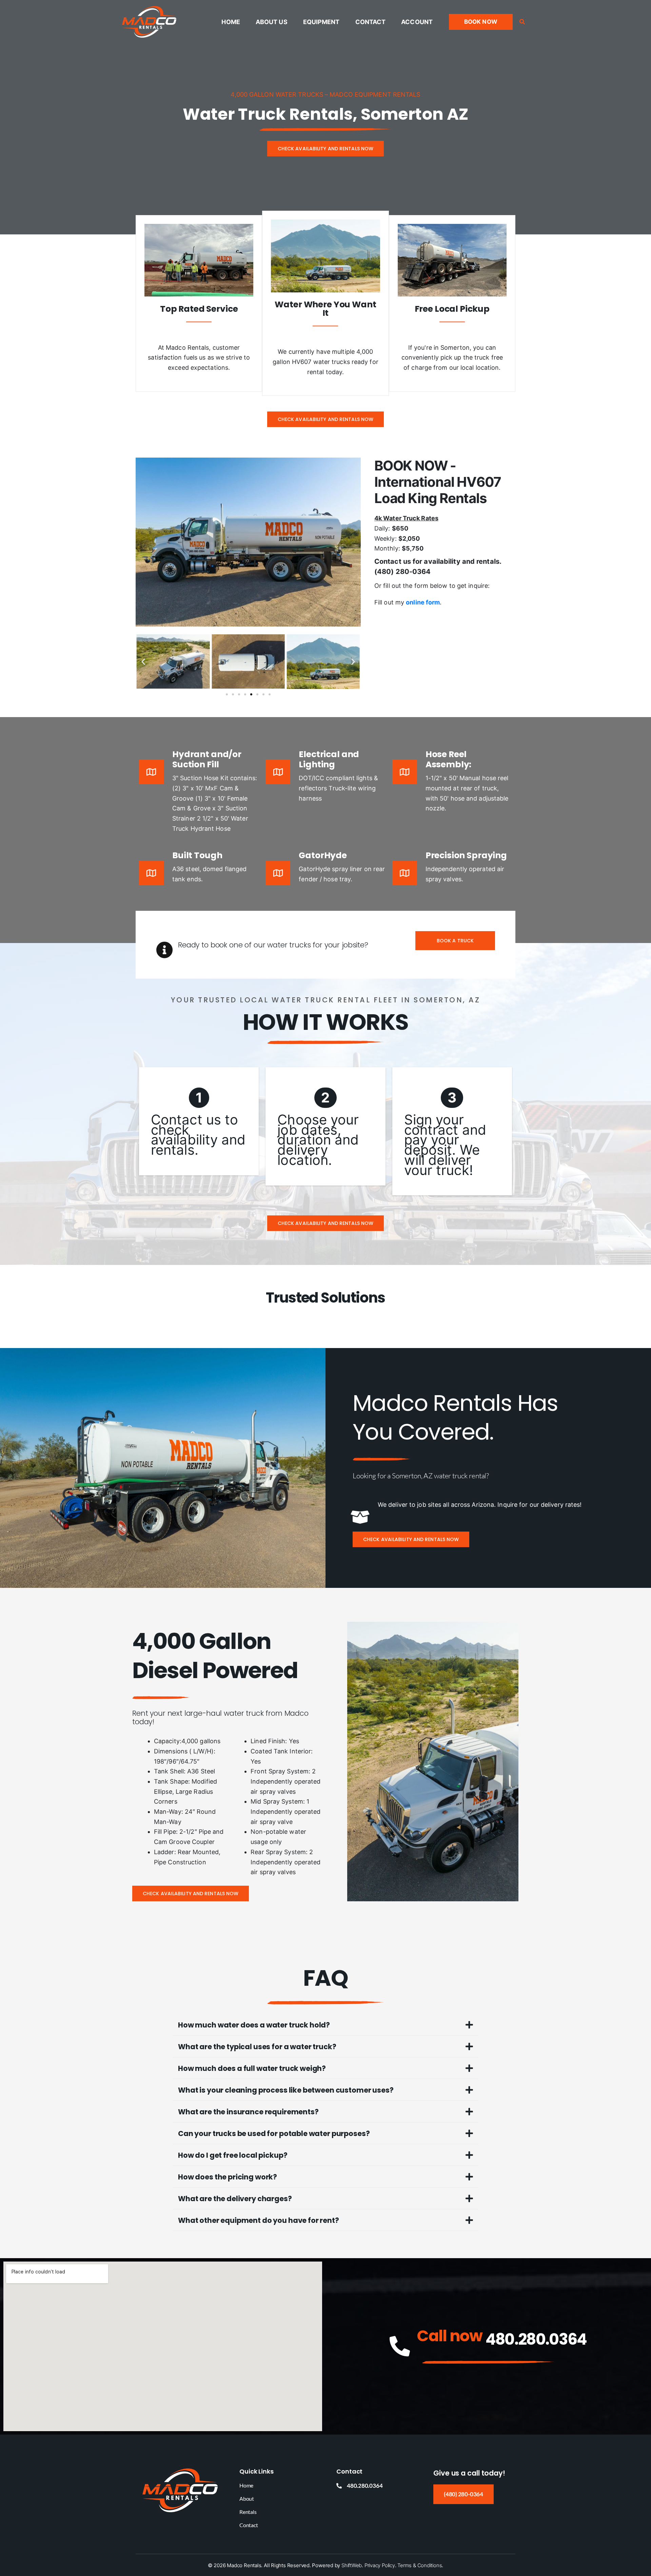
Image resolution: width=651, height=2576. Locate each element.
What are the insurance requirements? (248, 2112)
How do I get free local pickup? (233, 2155)
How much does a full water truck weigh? (252, 2068)
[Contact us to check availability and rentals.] (199, 1121)
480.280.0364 (536, 2339)
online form (423, 602)
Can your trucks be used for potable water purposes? (274, 2133)
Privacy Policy (380, 2565)
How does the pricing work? (228, 2177)
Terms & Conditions (420, 2565)
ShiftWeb (352, 2565)
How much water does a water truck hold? (254, 2025)
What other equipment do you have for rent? (259, 2220)
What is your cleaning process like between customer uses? (286, 2090)
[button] (481, 22)
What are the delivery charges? (235, 2199)
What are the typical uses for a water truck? (257, 2047)
